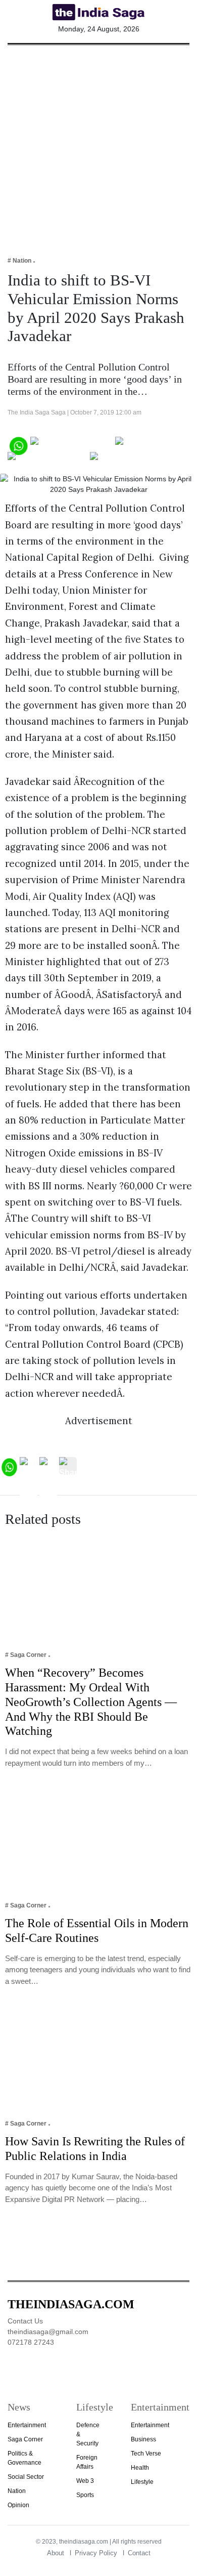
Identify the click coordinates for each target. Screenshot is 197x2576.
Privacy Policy (96, 2553)
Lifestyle (142, 2482)
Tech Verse (146, 2454)
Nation (17, 2491)
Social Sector (26, 2477)
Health (140, 2468)
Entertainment (27, 2425)
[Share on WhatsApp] (18, 445)
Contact (139, 2553)
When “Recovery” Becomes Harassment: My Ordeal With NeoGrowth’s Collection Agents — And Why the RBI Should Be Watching (91, 1702)
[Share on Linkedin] (129, 460)
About (56, 2553)
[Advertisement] (98, 144)
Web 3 (85, 2481)
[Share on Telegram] (48, 460)
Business (143, 2439)
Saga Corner (25, 2439)
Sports (85, 2495)
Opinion (18, 2505)
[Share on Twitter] (150, 445)
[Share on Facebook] (72, 445)
